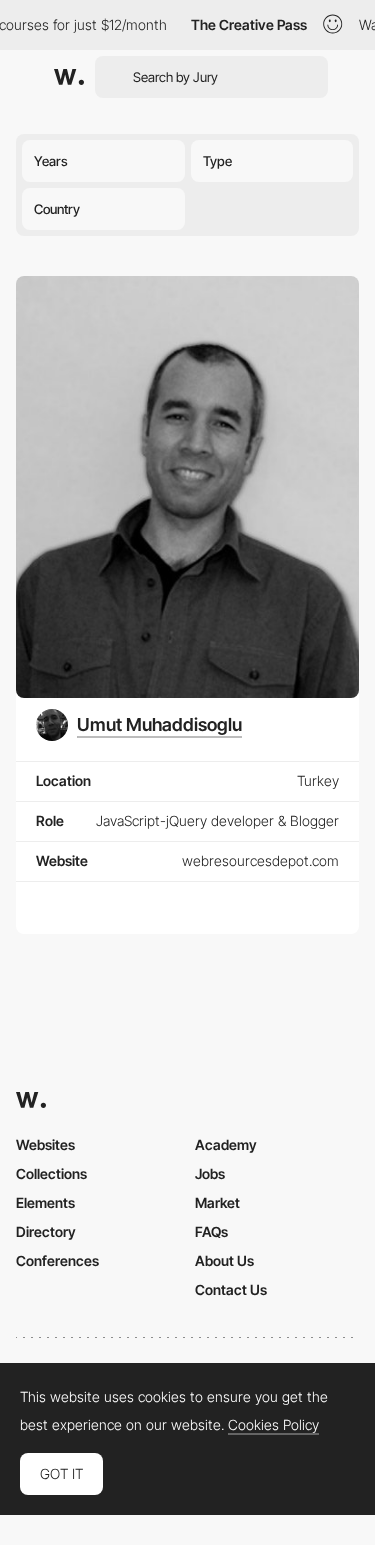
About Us (224, 1260)
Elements (45, 1202)
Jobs (210, 1173)
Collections (51, 1173)
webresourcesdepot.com (260, 860)
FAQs (211, 1231)
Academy (226, 1144)
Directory (46, 1231)
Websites (45, 1144)
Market (217, 1202)
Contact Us (231, 1289)
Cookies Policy (273, 1425)
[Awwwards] (69, 77)
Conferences (57, 1260)
